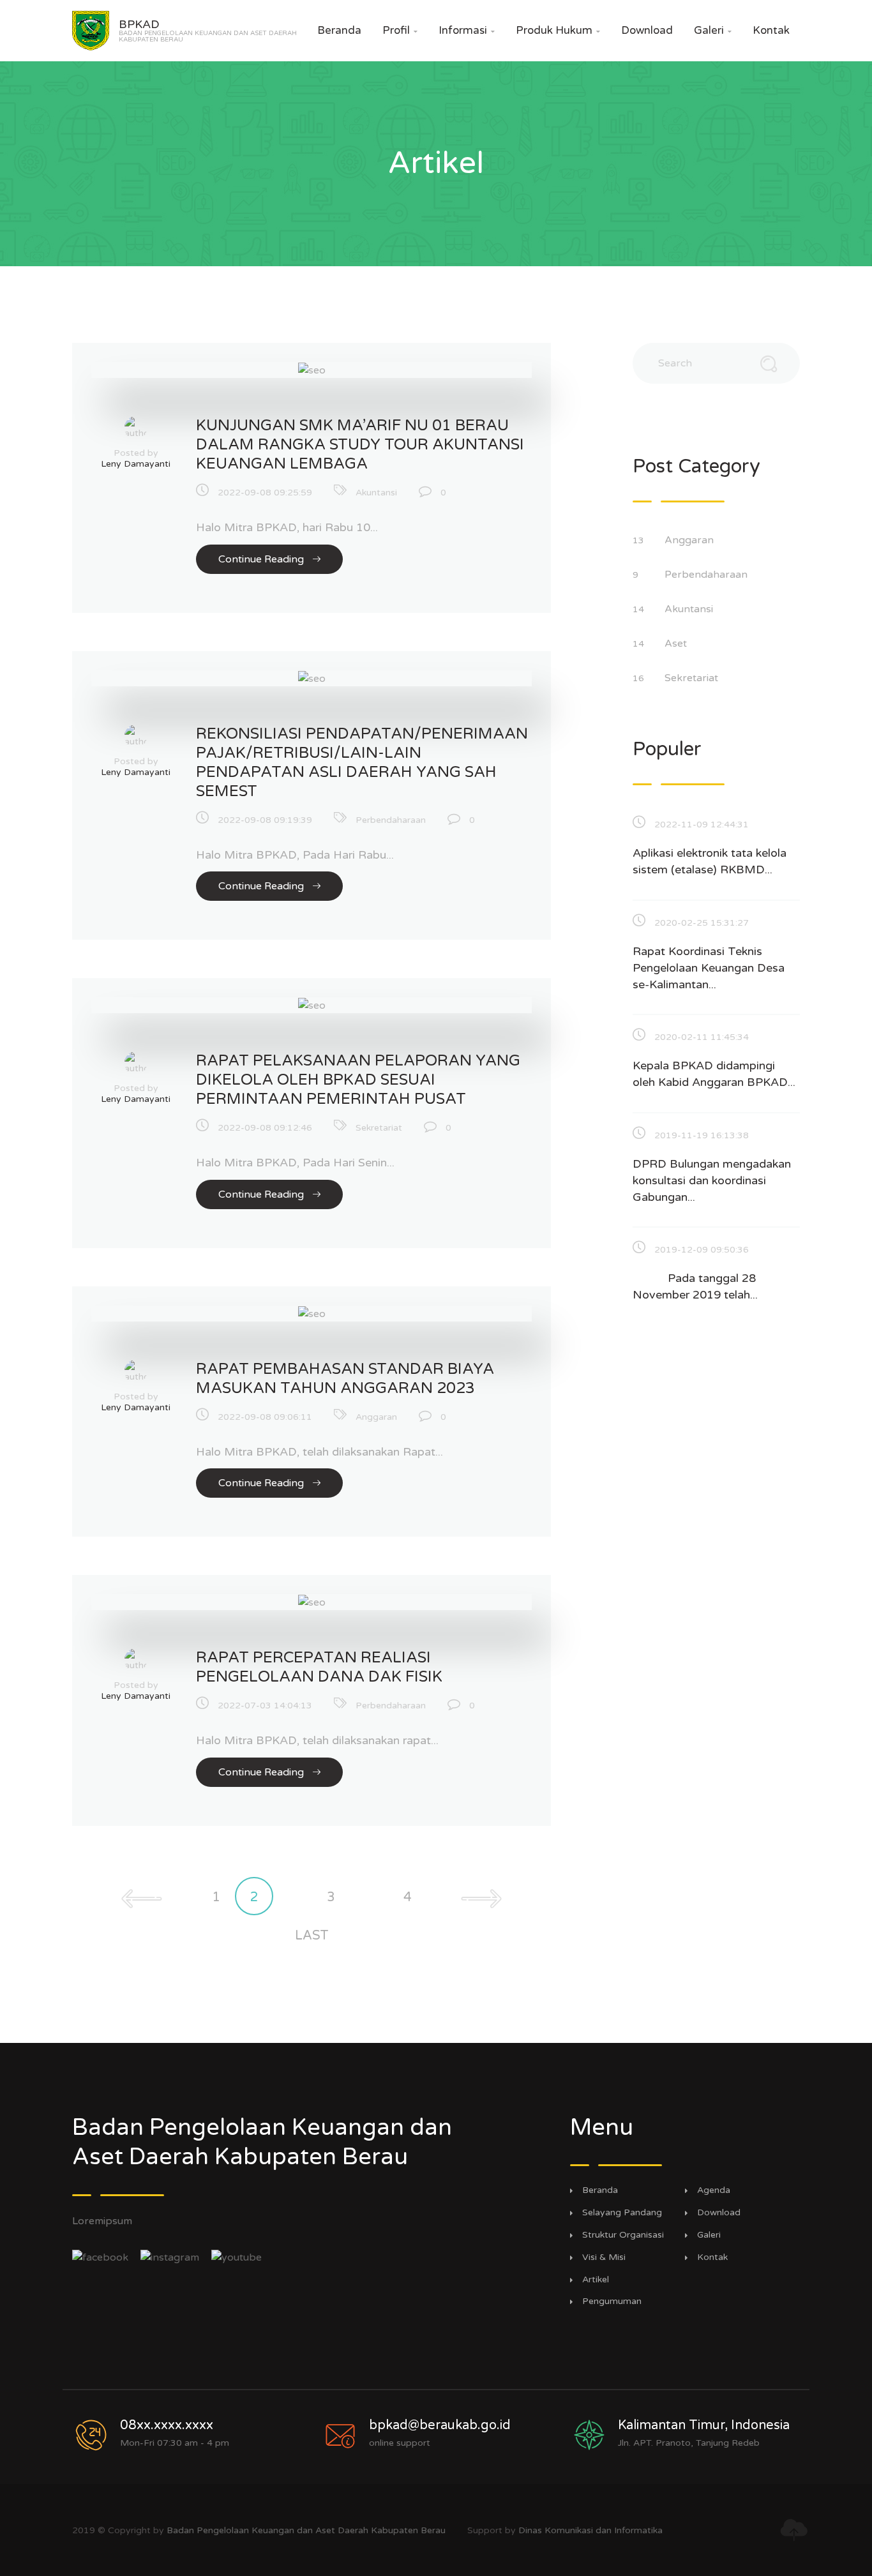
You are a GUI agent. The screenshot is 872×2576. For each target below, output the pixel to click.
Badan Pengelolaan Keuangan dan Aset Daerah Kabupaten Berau (306, 2530)
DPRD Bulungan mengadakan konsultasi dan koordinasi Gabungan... (712, 1180)
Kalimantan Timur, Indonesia (704, 2425)
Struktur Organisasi (623, 2235)
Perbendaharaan (391, 820)
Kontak (771, 30)
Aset (677, 644)
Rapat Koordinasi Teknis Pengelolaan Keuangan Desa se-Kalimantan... (709, 968)
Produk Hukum (558, 30)
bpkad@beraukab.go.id (440, 2425)
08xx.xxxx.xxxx (167, 2425)
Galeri (713, 30)
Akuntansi (376, 493)
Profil (400, 30)
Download (647, 30)
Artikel (596, 2280)
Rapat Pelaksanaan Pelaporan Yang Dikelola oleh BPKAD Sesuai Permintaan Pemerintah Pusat (358, 1080)
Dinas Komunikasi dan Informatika (590, 2530)
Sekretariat (379, 1128)
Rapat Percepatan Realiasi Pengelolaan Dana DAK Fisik (319, 1667)
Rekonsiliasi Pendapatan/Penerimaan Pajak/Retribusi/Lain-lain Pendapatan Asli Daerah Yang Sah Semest (362, 763)
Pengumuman (612, 2301)
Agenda (714, 2190)
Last (312, 1936)
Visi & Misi (604, 2257)
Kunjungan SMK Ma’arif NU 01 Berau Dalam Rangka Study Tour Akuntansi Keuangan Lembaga (360, 445)
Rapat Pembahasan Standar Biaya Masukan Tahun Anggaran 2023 (345, 1379)
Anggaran (376, 1417)
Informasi (467, 30)
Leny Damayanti (136, 464)
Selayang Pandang (622, 2213)
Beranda (339, 30)
